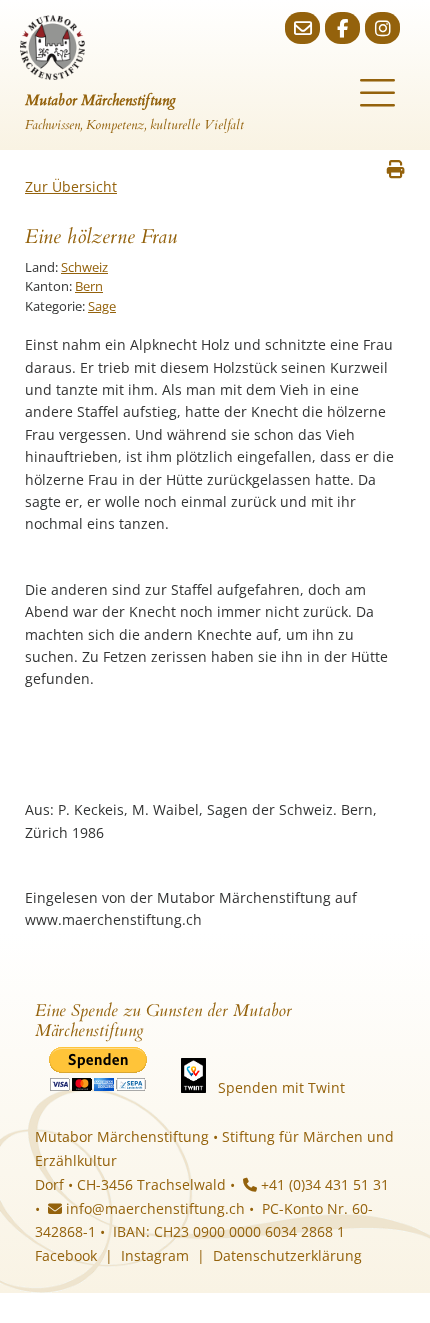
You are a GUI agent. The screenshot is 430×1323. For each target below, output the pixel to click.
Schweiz (84, 267)
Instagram (155, 1255)
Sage (102, 306)
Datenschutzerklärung (287, 1255)
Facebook (66, 1255)
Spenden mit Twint (281, 1087)
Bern (89, 286)
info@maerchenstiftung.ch (153, 1208)
